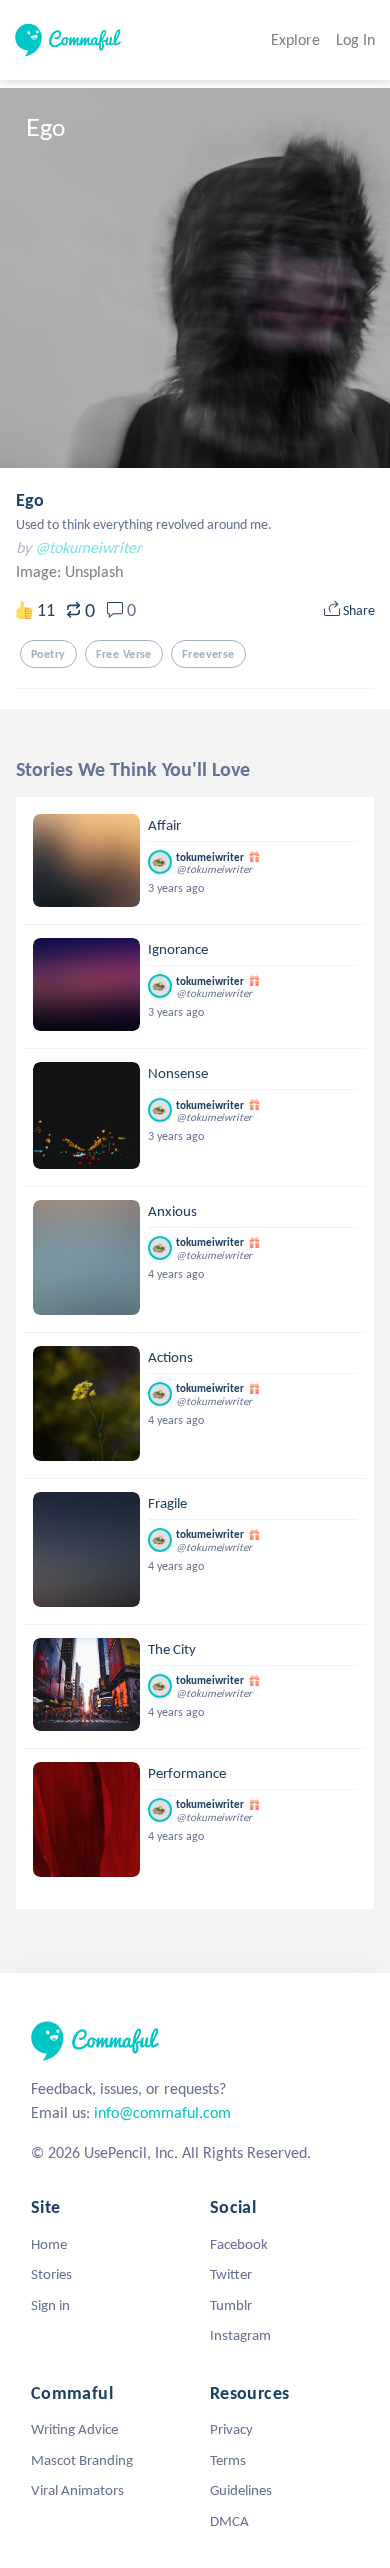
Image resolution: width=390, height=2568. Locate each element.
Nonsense (178, 1073)
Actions (170, 1357)
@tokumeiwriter (88, 547)
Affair (164, 825)
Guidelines (241, 2490)
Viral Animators (77, 2490)
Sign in (50, 2305)
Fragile (167, 1503)
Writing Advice (74, 2429)
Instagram (240, 2335)
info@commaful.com (162, 2112)
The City (172, 1649)
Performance (187, 1773)
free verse (124, 654)
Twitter (231, 2274)
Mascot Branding (82, 2460)
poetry (48, 654)
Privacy (231, 2429)
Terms (228, 2460)
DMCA (229, 2521)
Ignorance (178, 949)
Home (49, 2244)
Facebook (239, 2244)
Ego (30, 500)
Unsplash (94, 571)
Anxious (172, 1211)
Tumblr (231, 2305)
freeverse (208, 654)
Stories (51, 2274)
